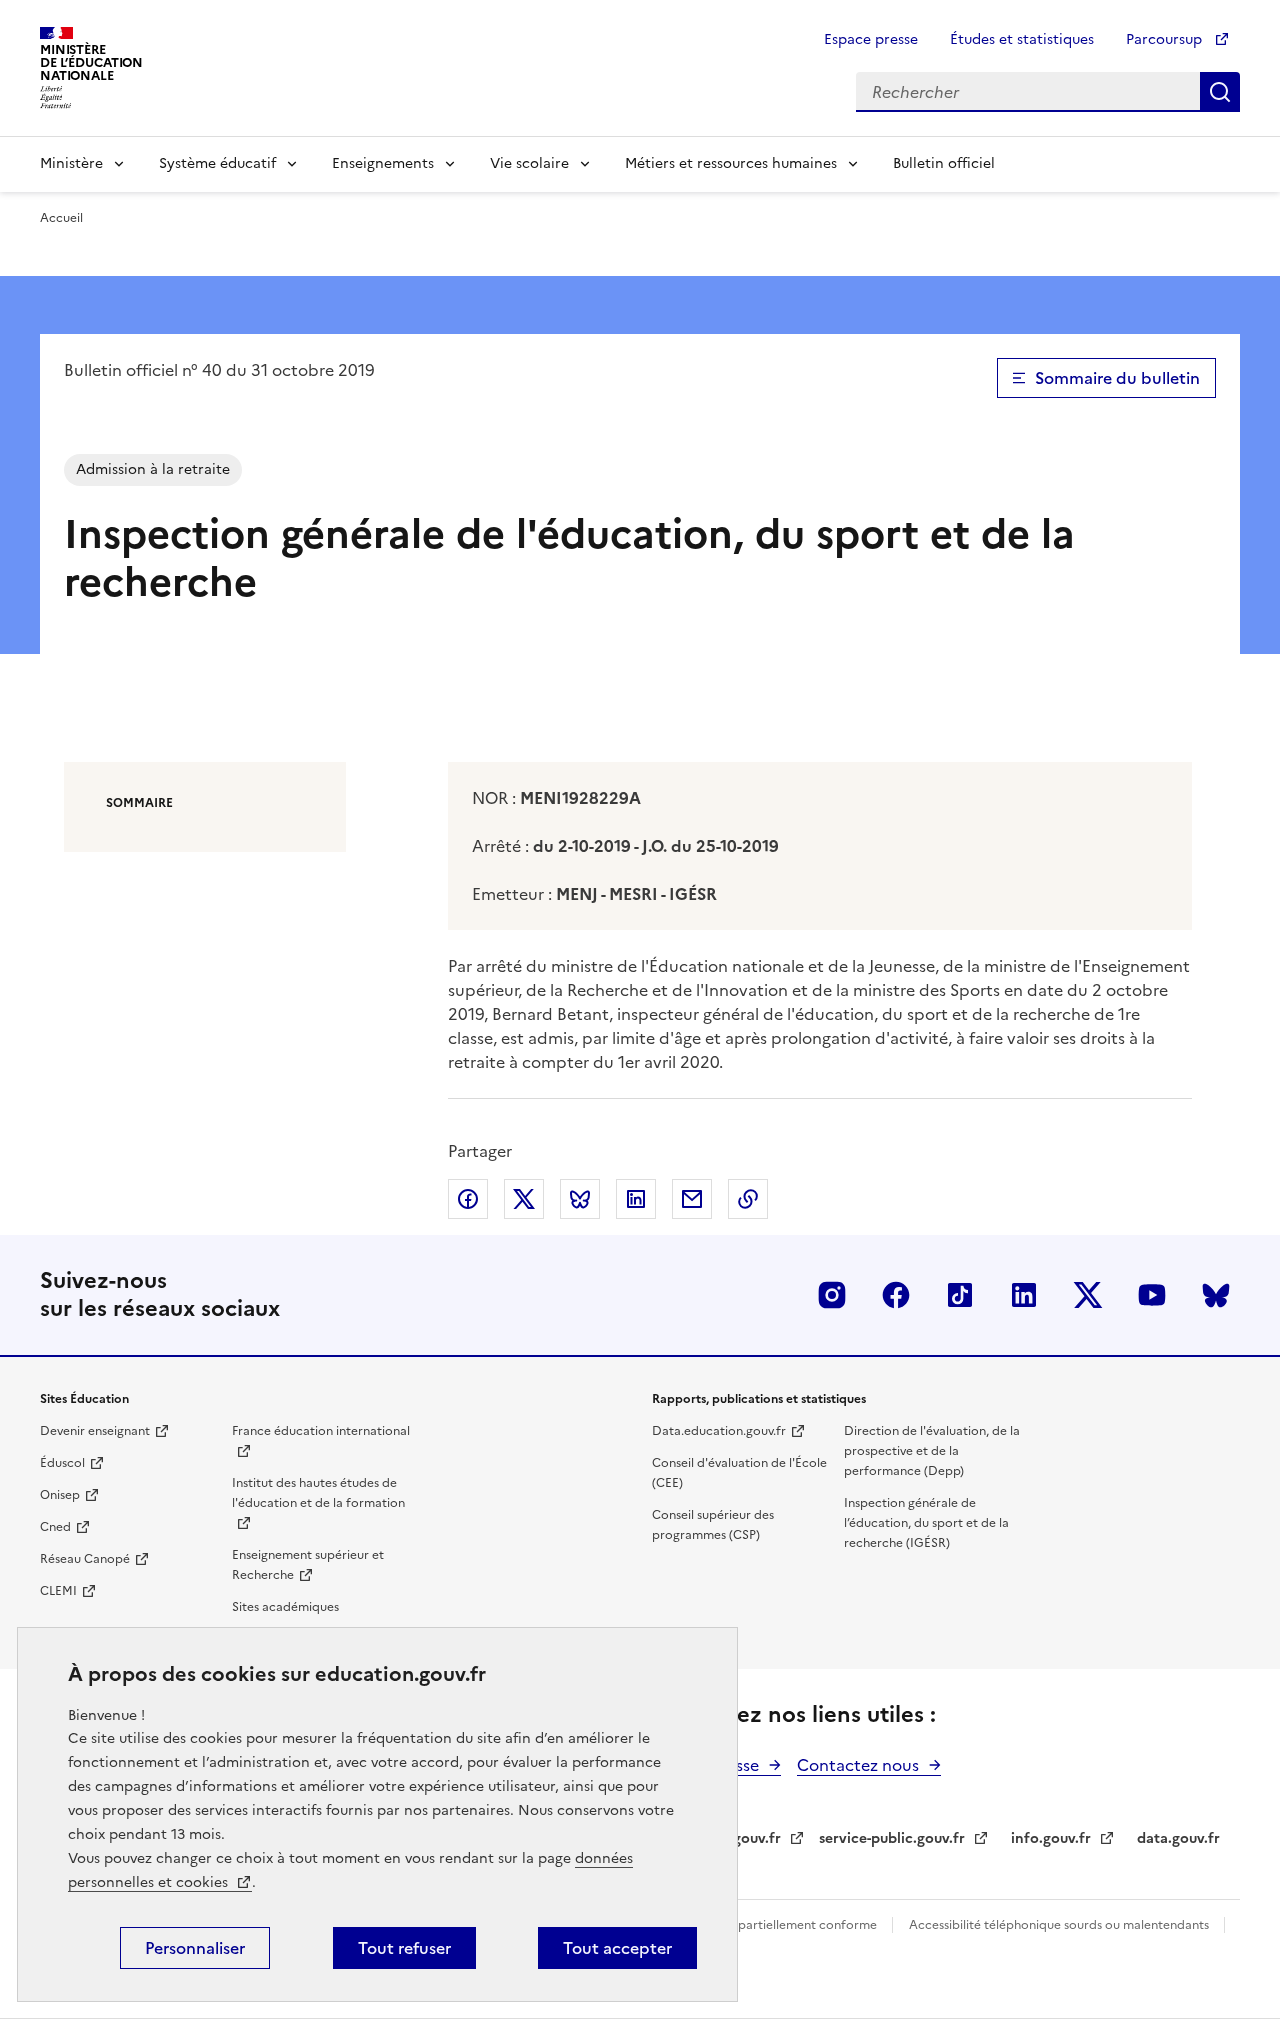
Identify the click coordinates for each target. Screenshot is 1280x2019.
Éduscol (62, 1463)
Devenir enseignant (95, 1431)
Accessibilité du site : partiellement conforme (748, 1925)
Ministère (71, 163)
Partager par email (692, 1199)
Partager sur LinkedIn (636, 1199)
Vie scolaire (529, 163)
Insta (832, 1295)
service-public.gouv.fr (892, 1838)
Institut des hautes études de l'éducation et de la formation (318, 1493)
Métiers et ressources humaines (731, 163)
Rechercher (1220, 92)
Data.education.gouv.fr (719, 1431)
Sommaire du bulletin (1117, 378)
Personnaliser (195, 1948)
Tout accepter (617, 1948)
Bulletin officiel (944, 163)
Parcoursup (1166, 39)
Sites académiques (285, 1607)
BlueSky (1216, 1295)
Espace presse (871, 39)
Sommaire (139, 803)
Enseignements (383, 163)
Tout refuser (404, 1948)
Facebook (896, 1295)
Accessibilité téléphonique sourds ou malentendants (1060, 1925)
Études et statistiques (1022, 39)
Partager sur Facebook (468, 1199)
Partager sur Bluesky (580, 1199)
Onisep (60, 1495)
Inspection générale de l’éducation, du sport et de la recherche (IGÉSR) (926, 1523)
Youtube (1152, 1295)
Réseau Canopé (85, 1559)
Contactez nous (858, 1765)
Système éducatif (217, 163)
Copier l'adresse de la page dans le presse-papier (748, 1199)
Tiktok (960, 1295)
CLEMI (58, 1591)
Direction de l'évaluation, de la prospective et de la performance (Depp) (932, 1451)
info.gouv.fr (1051, 1838)
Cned (55, 1527)
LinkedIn (1024, 1295)
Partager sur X (524, 1199)
